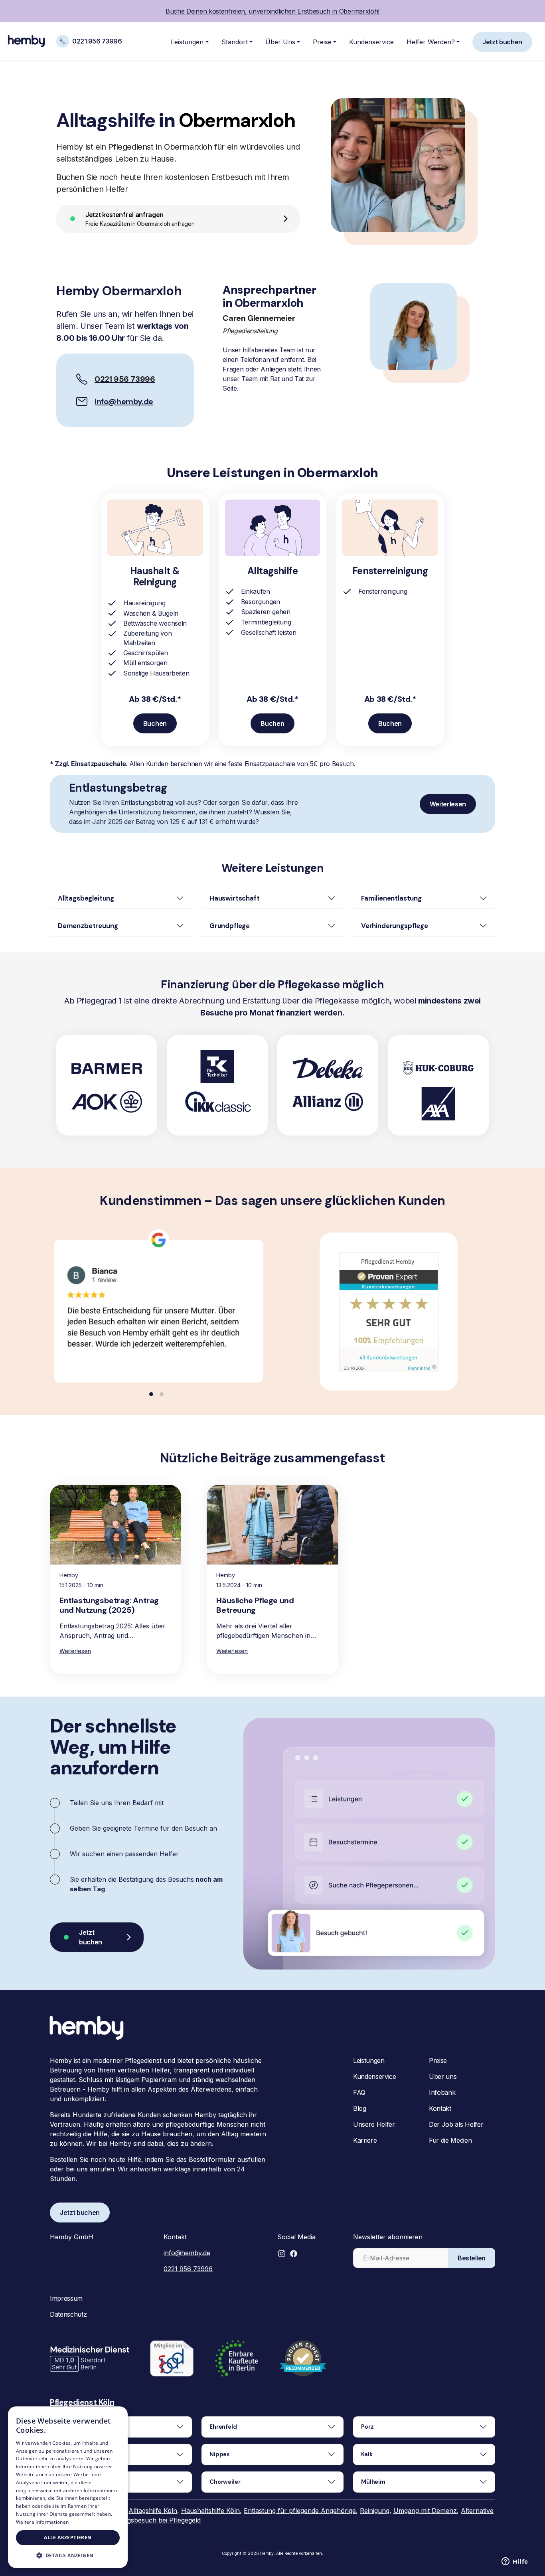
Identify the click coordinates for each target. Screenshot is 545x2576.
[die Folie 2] (162, 1394)
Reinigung (375, 2511)
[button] (282, 2254)
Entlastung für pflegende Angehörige (300, 2511)
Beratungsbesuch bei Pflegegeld (152, 2520)
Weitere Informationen (42, 2522)
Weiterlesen (75, 1651)
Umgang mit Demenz (425, 2511)
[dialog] (68, 2487)
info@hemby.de (124, 401)
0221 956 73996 (188, 2269)
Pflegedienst (74, 2402)
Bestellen (472, 2258)
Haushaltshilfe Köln (210, 2511)
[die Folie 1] (151, 1394)
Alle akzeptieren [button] (68, 2537)
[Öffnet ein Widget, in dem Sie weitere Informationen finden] (515, 2562)
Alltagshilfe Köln (153, 2511)
